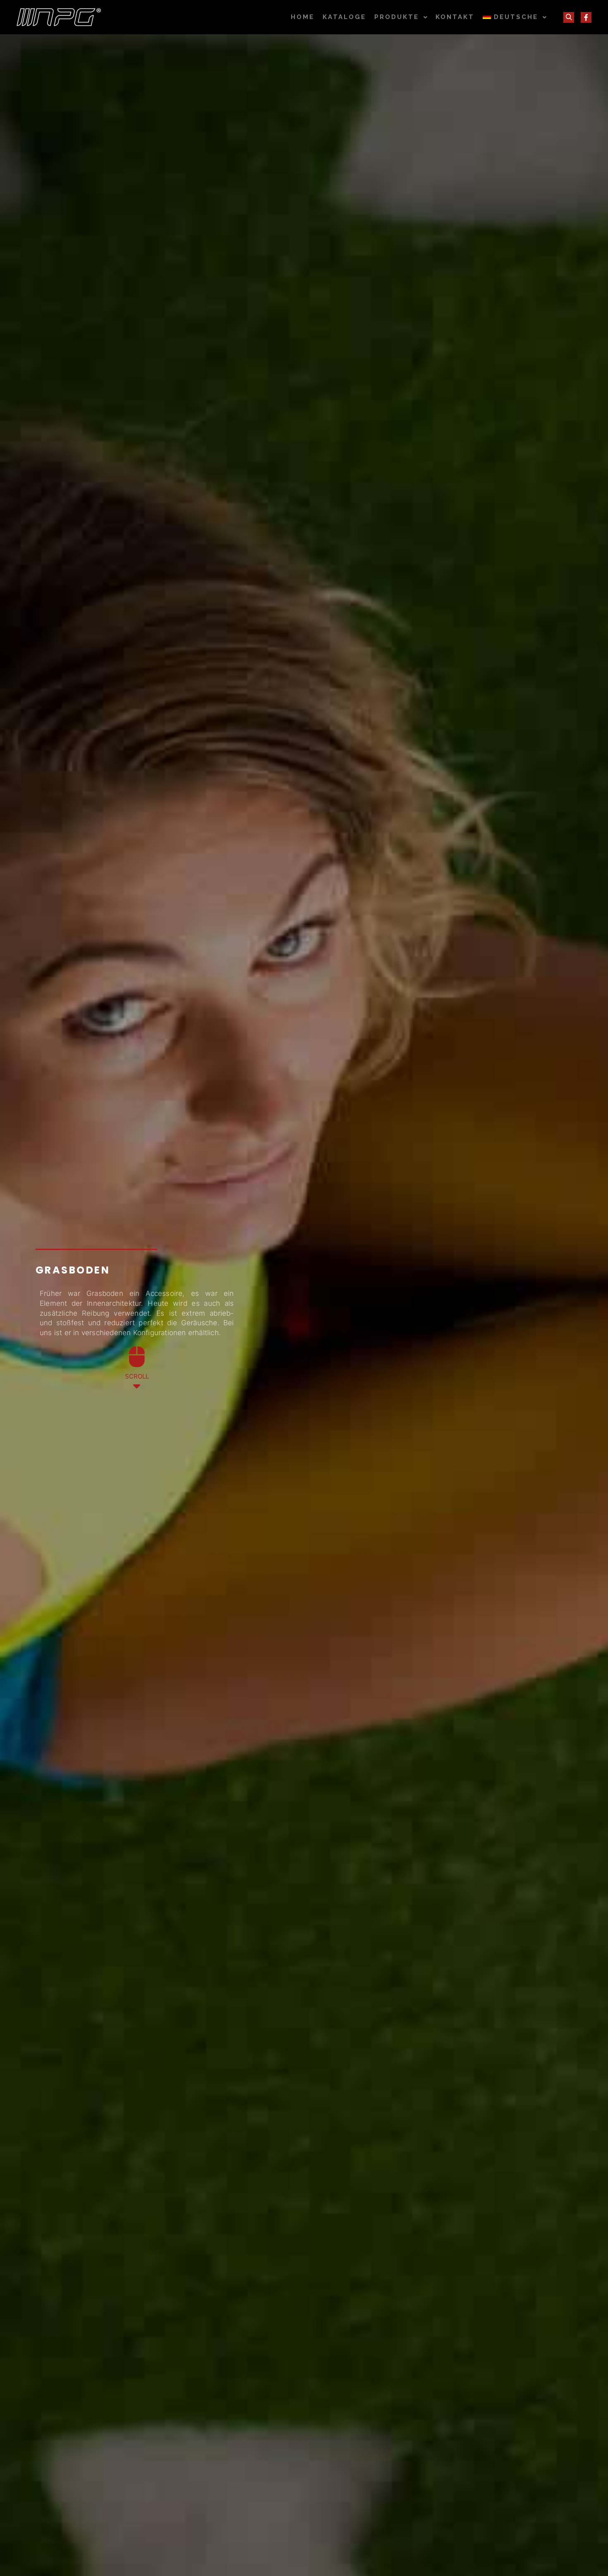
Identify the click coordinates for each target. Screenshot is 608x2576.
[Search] (569, 17)
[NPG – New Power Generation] (59, 17)
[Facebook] (586, 17)
